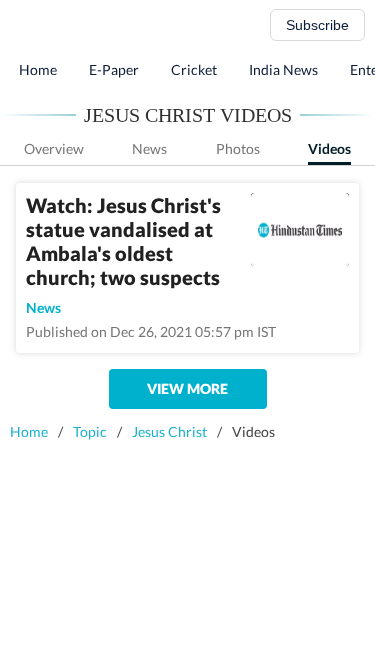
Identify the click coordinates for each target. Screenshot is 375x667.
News (149, 148)
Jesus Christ (169, 431)
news (43, 307)
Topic (90, 431)
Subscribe (317, 25)
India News (283, 69)
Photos (238, 148)
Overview (54, 148)
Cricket (194, 69)
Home (38, 69)
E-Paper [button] (114, 69)
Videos (329, 148)
